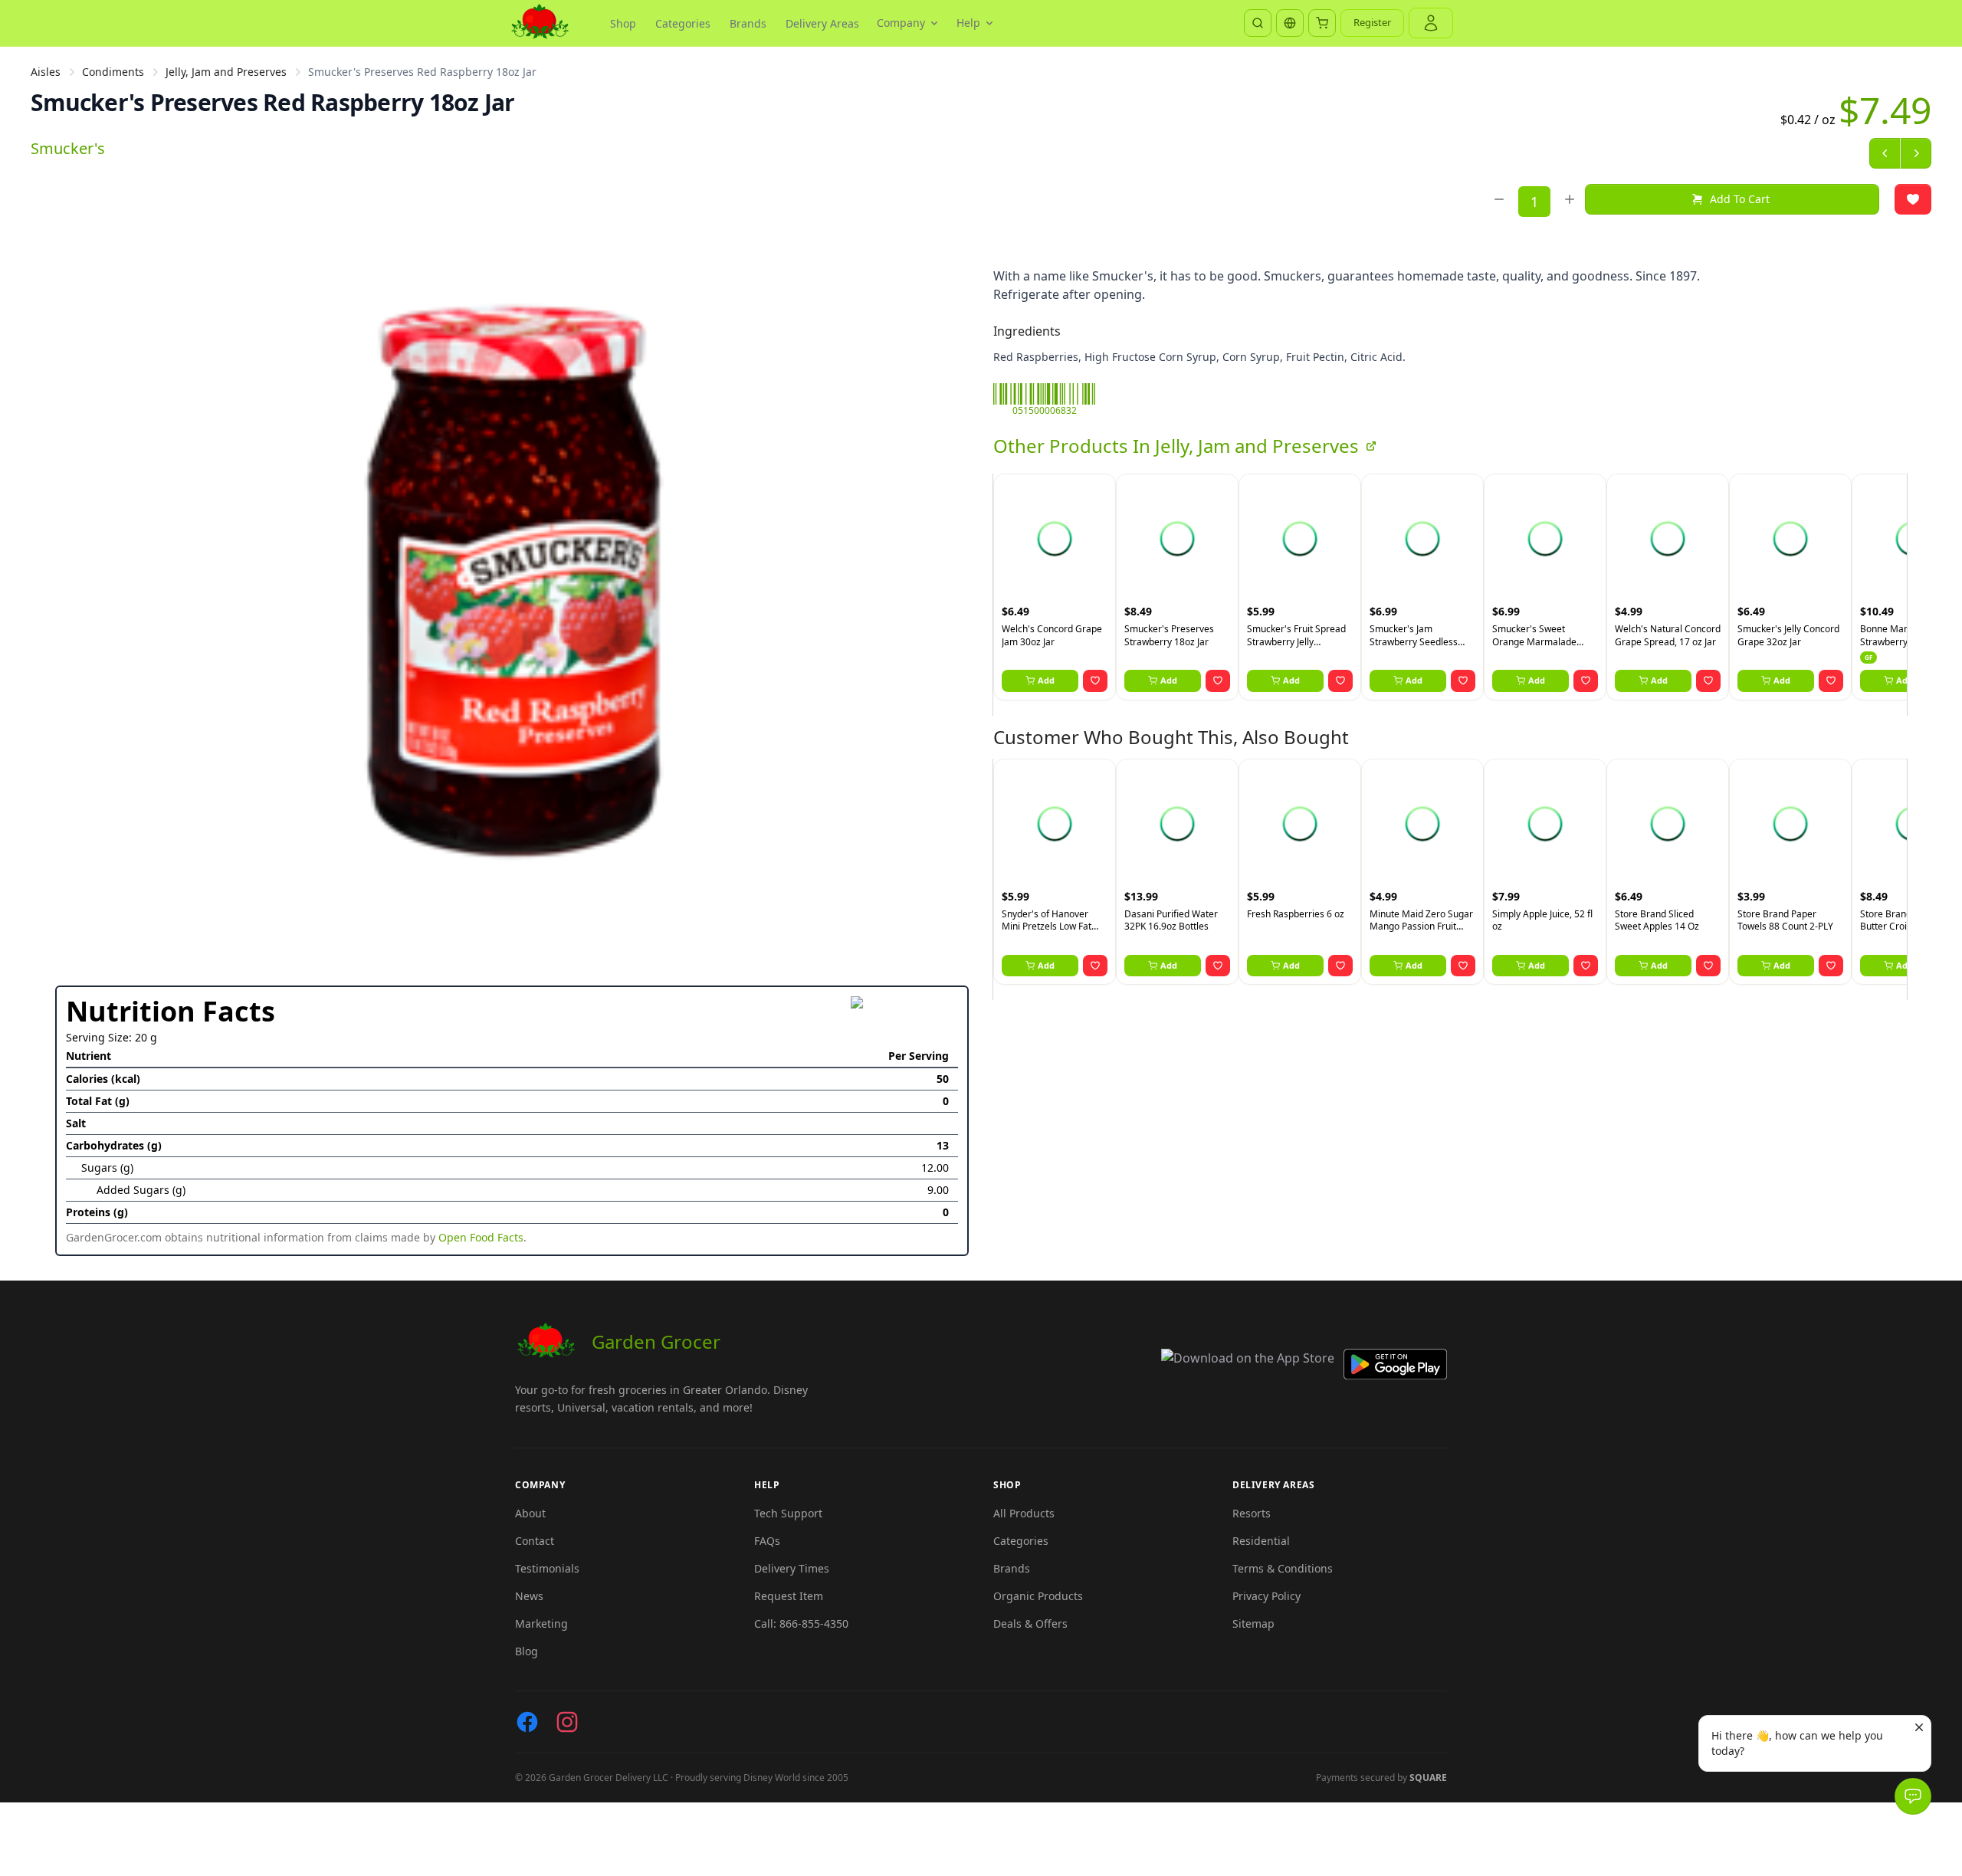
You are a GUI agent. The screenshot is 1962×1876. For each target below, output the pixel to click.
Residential (1261, 1541)
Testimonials (547, 1568)
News (529, 1596)
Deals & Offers (1030, 1623)
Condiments (113, 72)
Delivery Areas (822, 23)
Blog (527, 1651)
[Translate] (1290, 23)
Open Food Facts (481, 1237)
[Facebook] (527, 1722)
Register (1372, 22)
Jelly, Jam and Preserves (226, 72)
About (530, 1513)
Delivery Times (792, 1568)
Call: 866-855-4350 (801, 1623)
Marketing (541, 1623)
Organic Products (1038, 1596)
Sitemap (1253, 1623)
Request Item (789, 1596)
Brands (748, 23)
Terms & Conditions (1283, 1568)
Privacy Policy (1266, 1596)
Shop (623, 23)
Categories (683, 23)
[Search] (1258, 23)
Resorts (1252, 1513)
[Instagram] (567, 1722)
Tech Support (788, 1513)
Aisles (46, 72)
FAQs (767, 1541)
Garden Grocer (656, 1341)
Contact (535, 1541)
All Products (1024, 1513)
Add (1046, 680)
